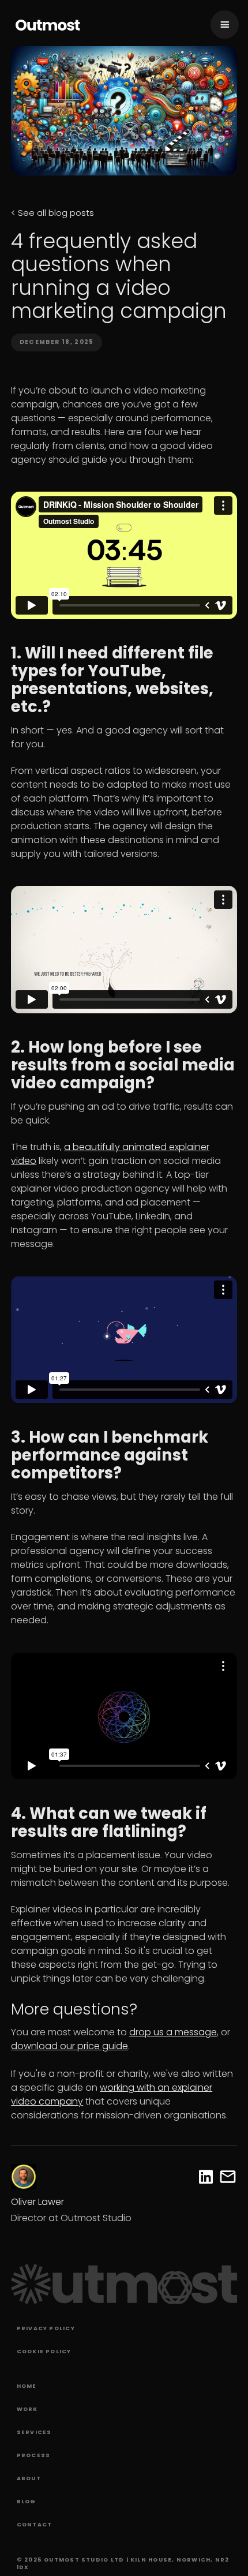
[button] (225, 25)
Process (34, 2455)
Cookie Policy (44, 2351)
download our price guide (69, 2046)
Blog (27, 2501)
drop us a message (173, 2032)
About (29, 2478)
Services (34, 2432)
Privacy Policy (46, 2328)
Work (27, 2409)
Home (27, 2386)
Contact (35, 2524)
